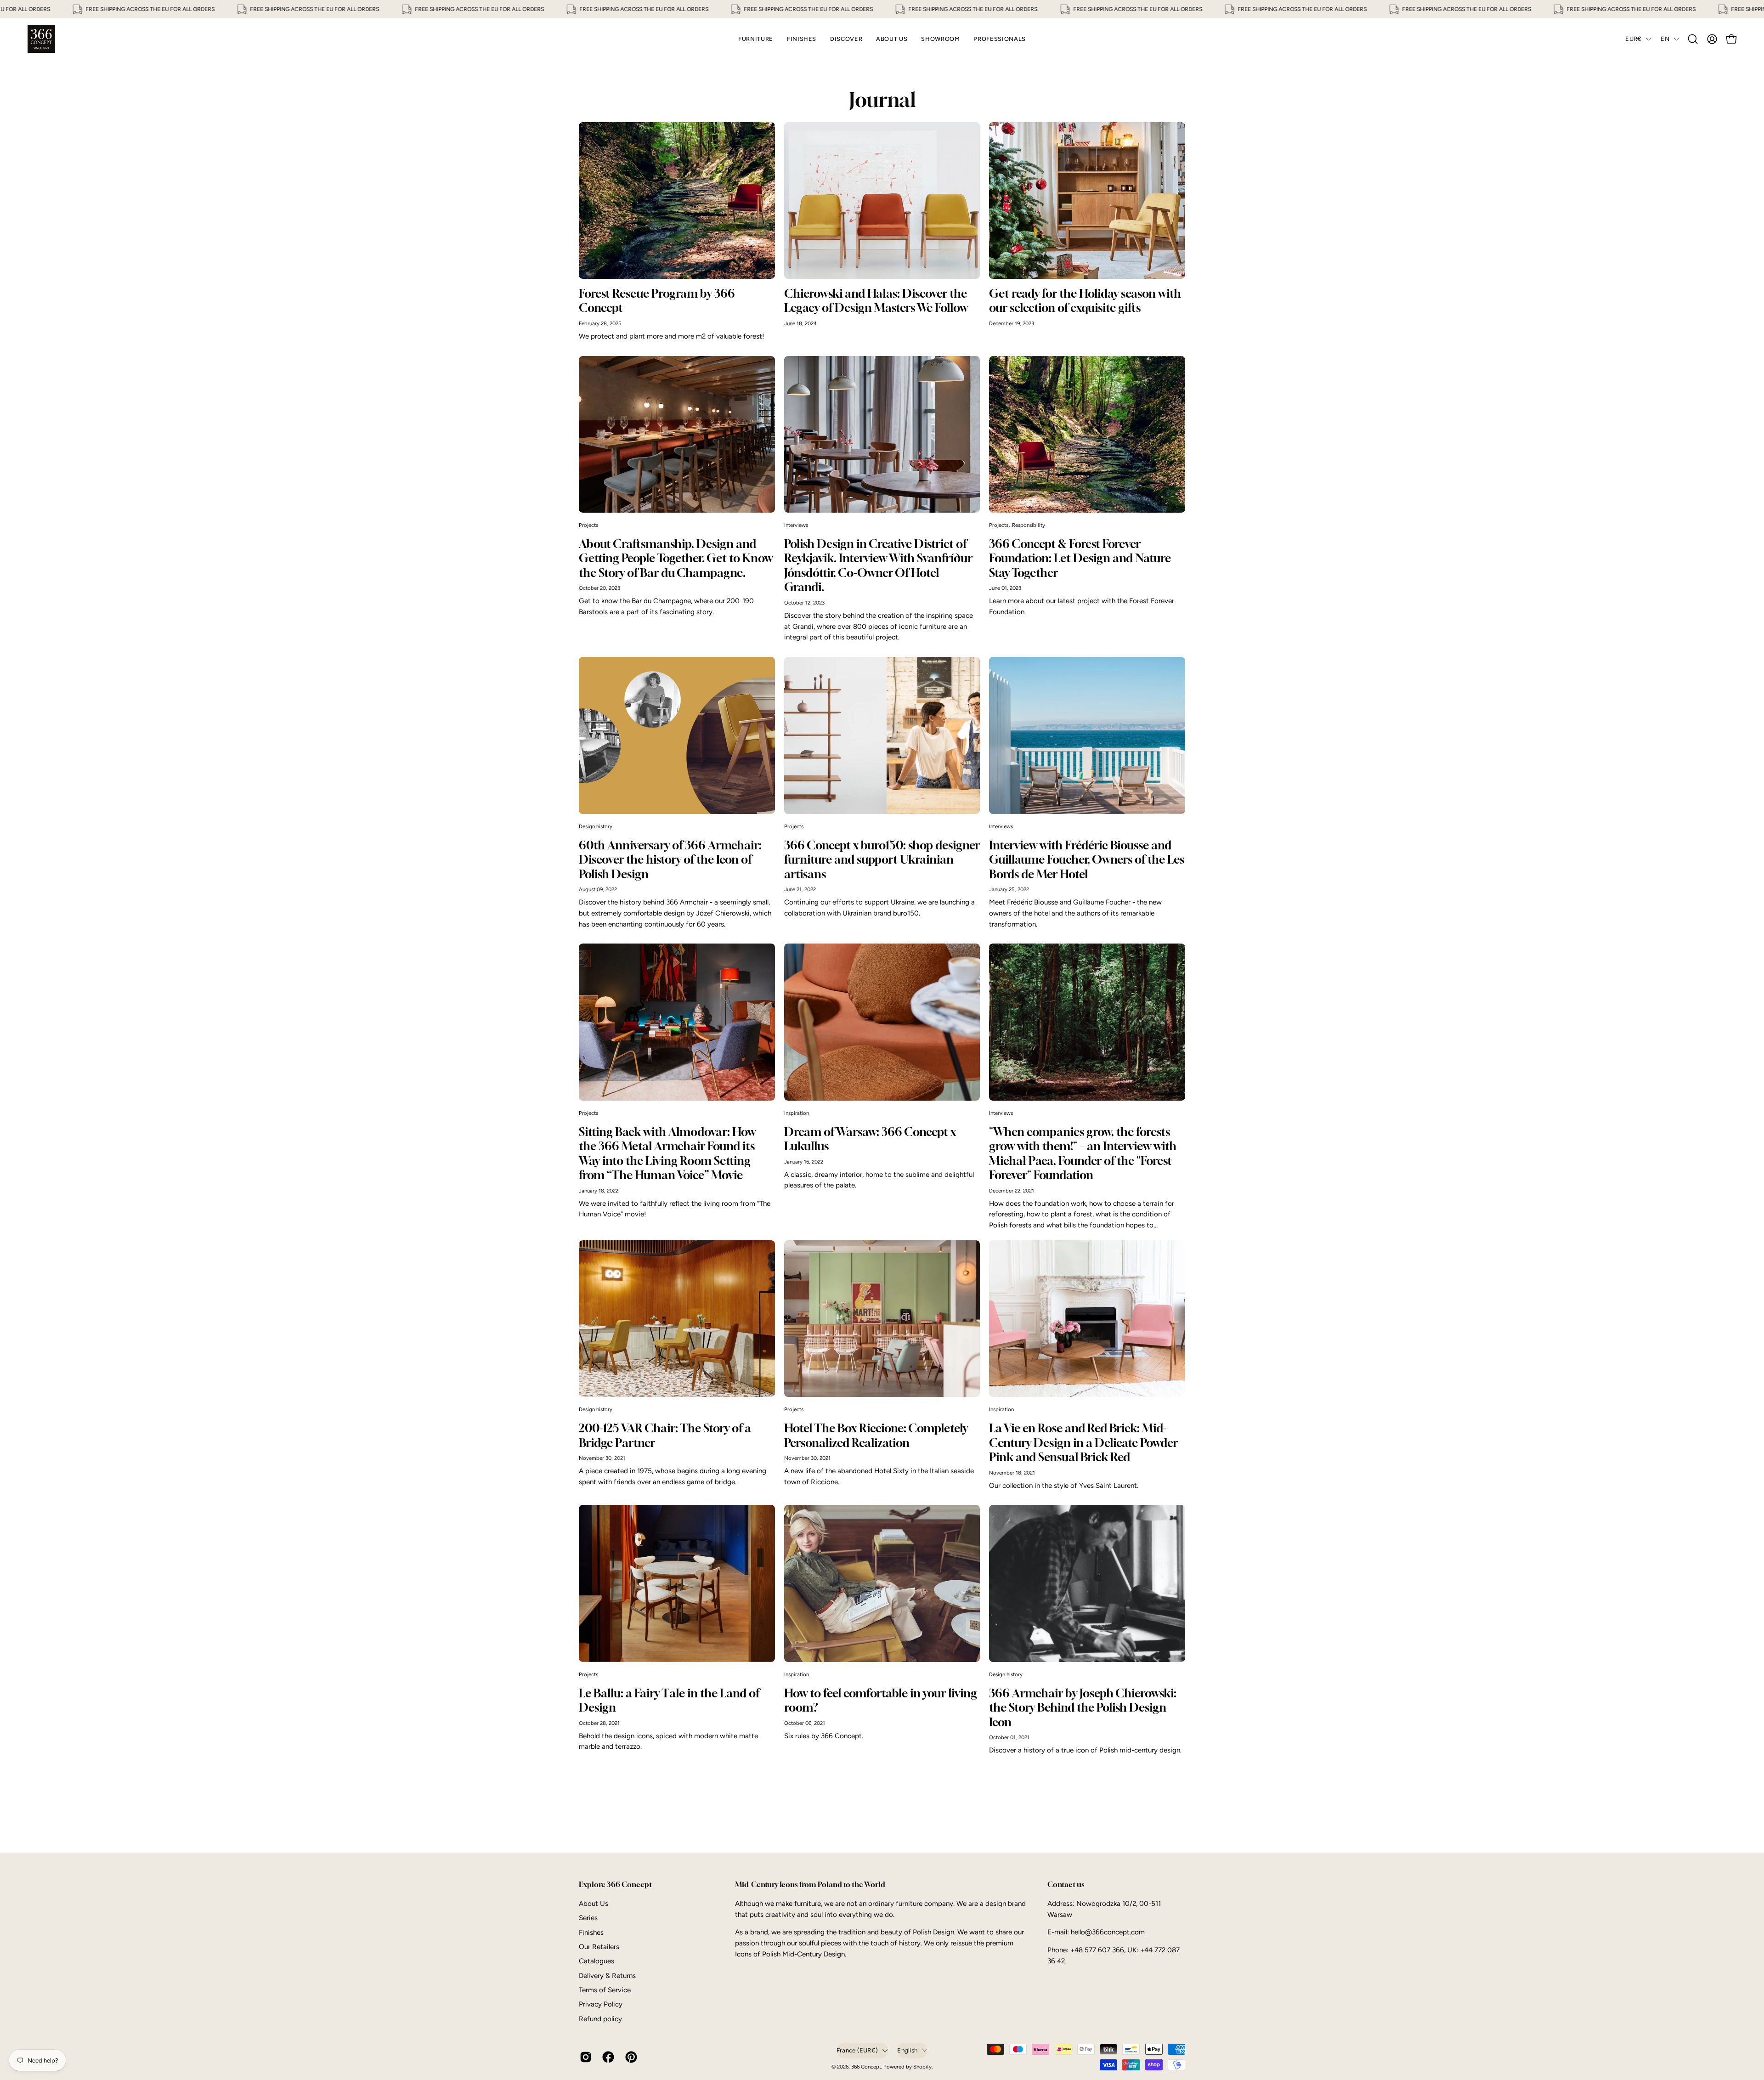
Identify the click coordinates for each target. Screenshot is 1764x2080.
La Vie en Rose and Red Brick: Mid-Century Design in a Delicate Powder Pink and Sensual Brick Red (1083, 1442)
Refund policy (600, 2019)
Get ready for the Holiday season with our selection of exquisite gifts (1085, 301)
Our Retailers (599, 1947)
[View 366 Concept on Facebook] (607, 2057)
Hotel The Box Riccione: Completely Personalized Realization (876, 1435)
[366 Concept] (41, 39)
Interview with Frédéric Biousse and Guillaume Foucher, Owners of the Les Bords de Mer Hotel (1087, 859)
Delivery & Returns (607, 1976)
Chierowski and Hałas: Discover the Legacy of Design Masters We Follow (876, 301)
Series (588, 1918)
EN (1665, 39)
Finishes (591, 1932)
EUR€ (1633, 39)
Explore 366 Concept (615, 1885)
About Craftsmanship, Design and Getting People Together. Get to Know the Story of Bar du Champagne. (676, 558)
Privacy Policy (601, 2004)
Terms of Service (605, 1990)
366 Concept (866, 2067)
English (907, 2050)
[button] (1693, 39)
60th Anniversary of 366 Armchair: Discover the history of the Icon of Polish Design (670, 859)
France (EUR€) (857, 2050)
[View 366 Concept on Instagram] (584, 2057)
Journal (882, 100)
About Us (594, 1904)
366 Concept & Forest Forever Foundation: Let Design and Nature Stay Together (1080, 558)
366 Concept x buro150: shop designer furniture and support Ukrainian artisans (882, 859)
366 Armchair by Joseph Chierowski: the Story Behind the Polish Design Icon (1083, 1707)
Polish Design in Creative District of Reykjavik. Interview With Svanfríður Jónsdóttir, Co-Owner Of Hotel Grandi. (878, 565)
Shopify (922, 2067)
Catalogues (596, 1961)
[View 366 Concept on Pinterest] (630, 2057)
